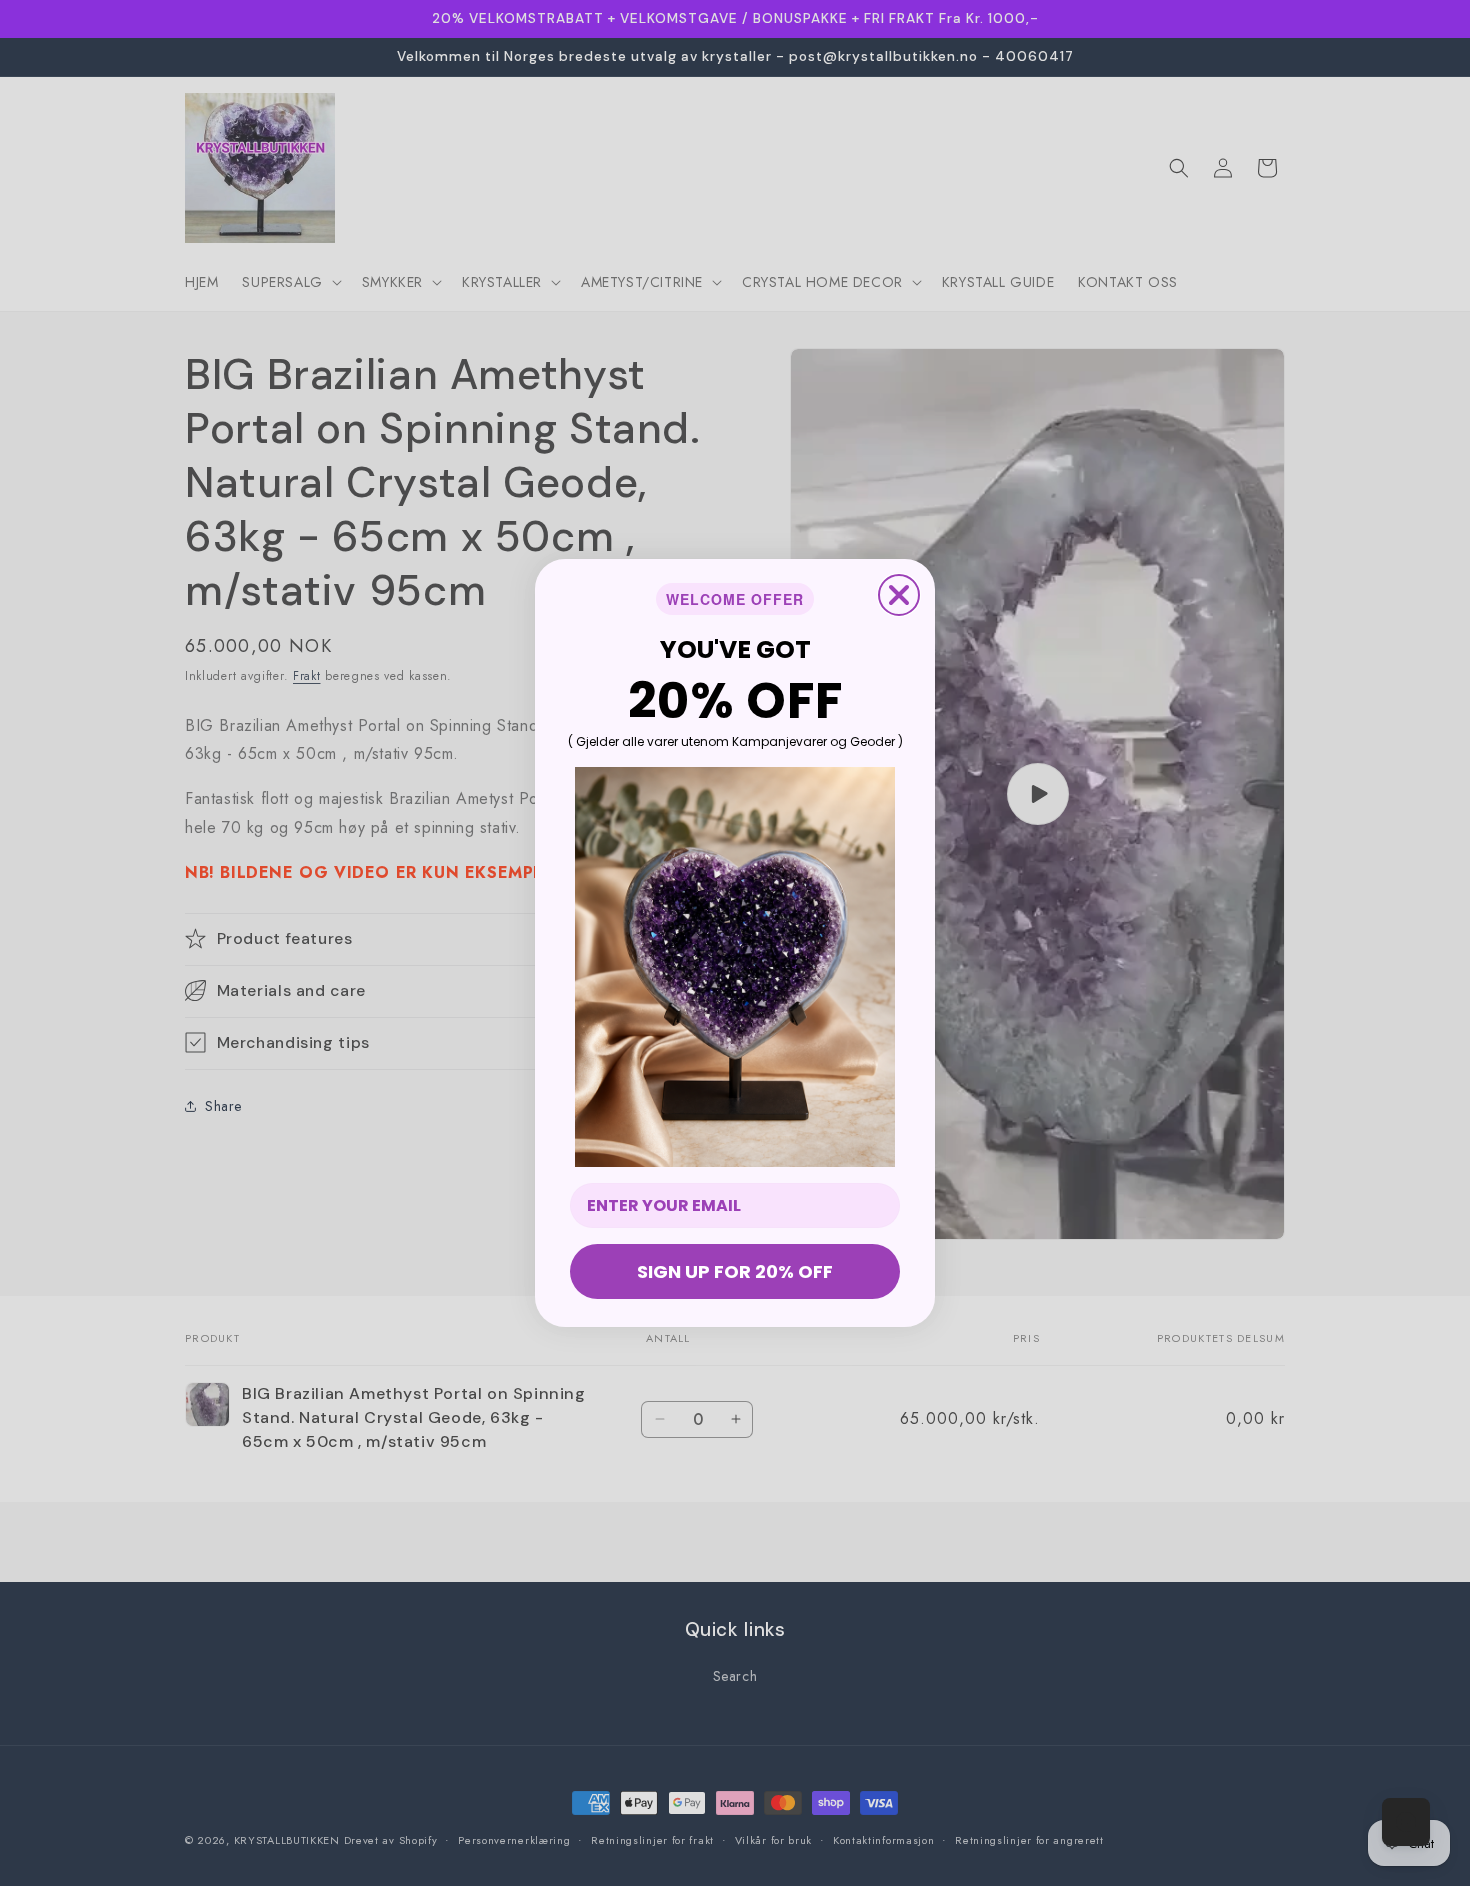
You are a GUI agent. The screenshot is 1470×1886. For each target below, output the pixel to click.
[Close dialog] (899, 595)
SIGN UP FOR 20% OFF (735, 1271)
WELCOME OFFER (735, 599)
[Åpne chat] (1406, 1822)
